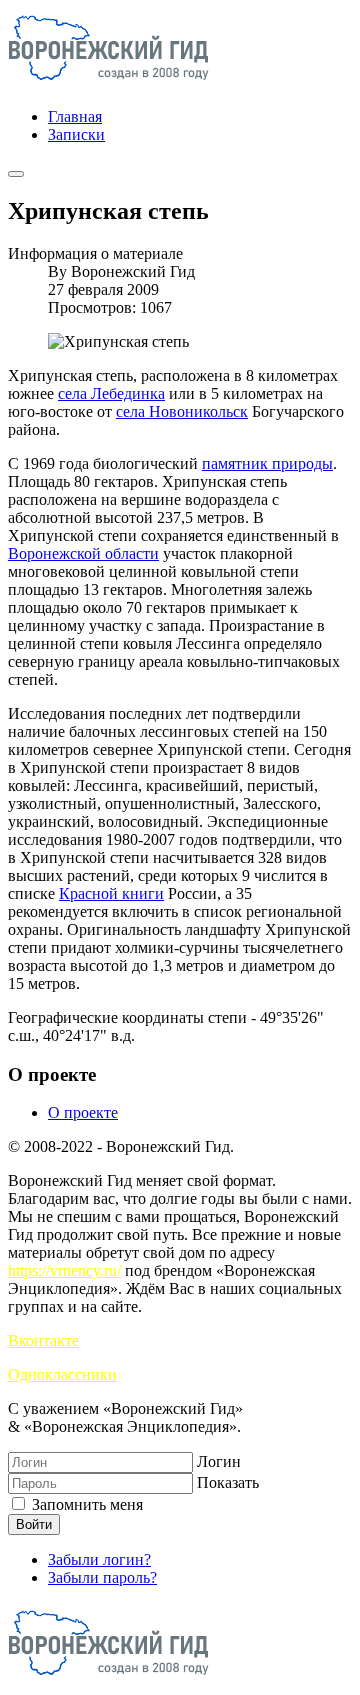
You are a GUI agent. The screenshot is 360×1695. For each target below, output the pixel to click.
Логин (219, 1461)
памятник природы (267, 463)
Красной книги (111, 893)
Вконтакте (43, 1340)
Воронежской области (83, 553)
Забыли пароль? (102, 1577)
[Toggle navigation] (16, 174)
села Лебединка (111, 393)
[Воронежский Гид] (108, 82)
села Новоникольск (182, 411)
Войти (34, 1524)
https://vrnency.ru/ (64, 1270)
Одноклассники (62, 1374)
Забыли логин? (99, 1559)
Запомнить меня (85, 1504)
